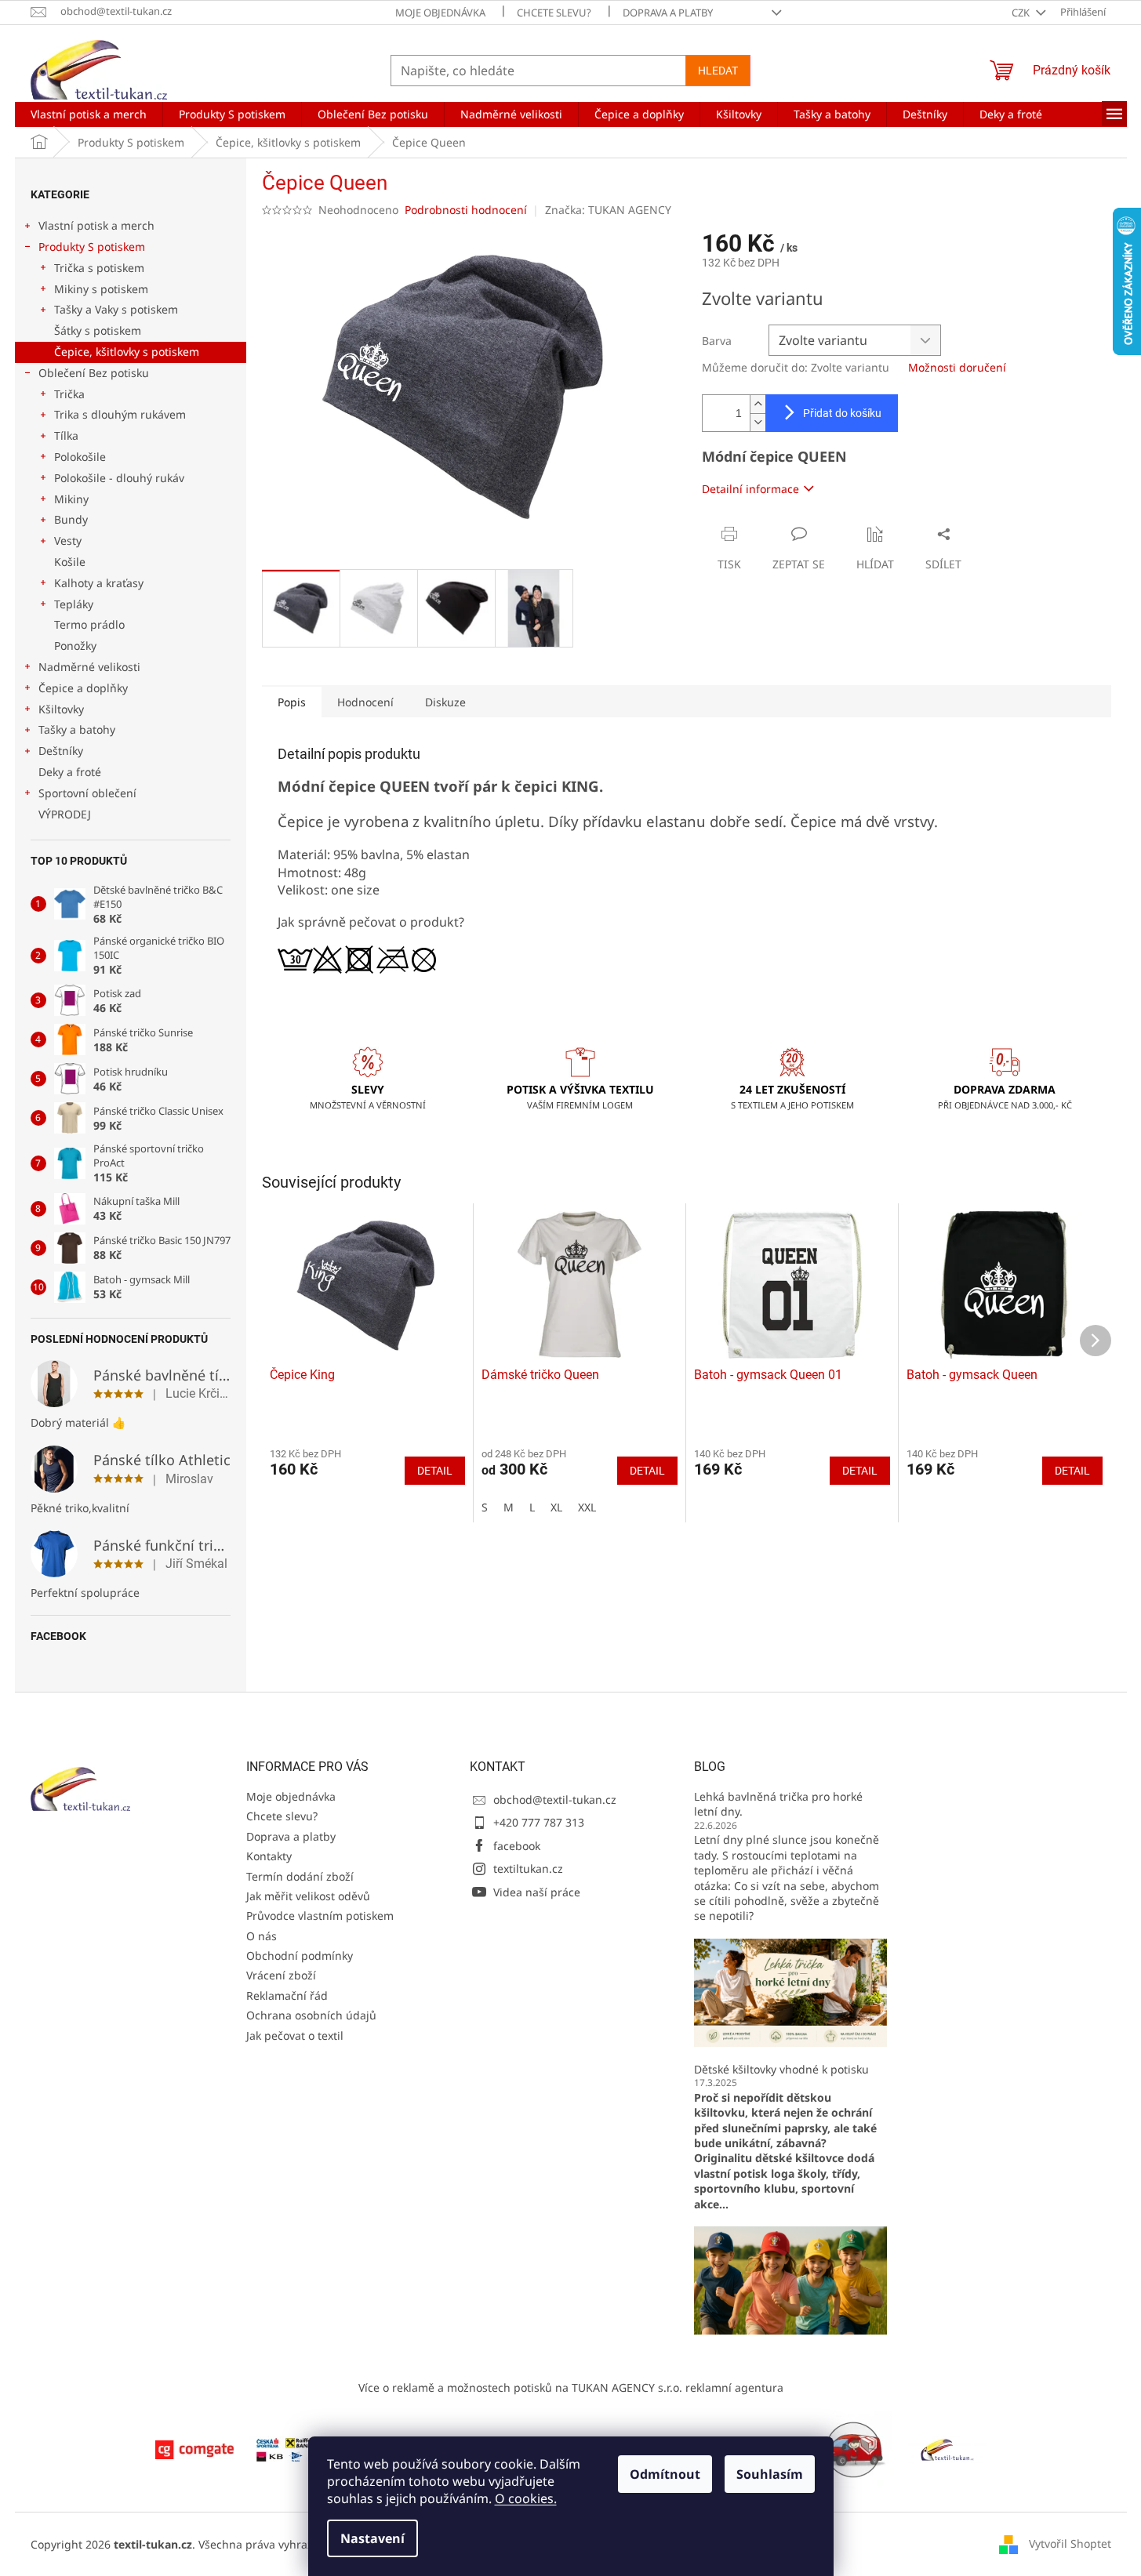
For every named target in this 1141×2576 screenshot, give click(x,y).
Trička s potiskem (99, 268)
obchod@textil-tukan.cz (555, 1800)
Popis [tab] (292, 702)
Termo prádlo (89, 624)
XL (556, 1507)
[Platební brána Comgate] (194, 2449)
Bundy (71, 519)
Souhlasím (770, 2474)
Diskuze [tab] (445, 702)
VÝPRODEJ (65, 814)
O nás (262, 1936)
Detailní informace (750, 489)
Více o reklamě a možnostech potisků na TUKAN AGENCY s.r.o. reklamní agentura (571, 2387)
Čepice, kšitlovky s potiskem (127, 352)
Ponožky (75, 646)
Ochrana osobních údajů (311, 2015)
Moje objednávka (440, 13)
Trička (69, 394)
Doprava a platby (668, 13)
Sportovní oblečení (87, 793)
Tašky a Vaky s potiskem (116, 309)
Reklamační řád (287, 1995)
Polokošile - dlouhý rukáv (119, 478)
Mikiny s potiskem (101, 289)
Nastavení (372, 2538)
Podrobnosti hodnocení (466, 210)
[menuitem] (89, 114)
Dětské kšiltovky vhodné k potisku (781, 2069)
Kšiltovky (61, 709)
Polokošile (80, 457)
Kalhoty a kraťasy (99, 583)
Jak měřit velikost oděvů (308, 1896)
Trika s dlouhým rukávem (120, 414)
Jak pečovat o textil (295, 2035)
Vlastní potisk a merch (96, 225)
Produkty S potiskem (92, 247)
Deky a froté (70, 772)
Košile (70, 562)
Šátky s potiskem (98, 330)
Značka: (608, 210)
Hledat (718, 71)
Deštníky (61, 751)
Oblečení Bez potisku (94, 373)
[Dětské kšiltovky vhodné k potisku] (790, 2279)
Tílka (66, 435)
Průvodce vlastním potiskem (320, 1916)
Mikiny (71, 499)
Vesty (68, 541)
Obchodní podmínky (300, 1956)
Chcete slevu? (554, 13)
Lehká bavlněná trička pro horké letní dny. (778, 1804)
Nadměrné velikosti (89, 667)
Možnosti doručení (957, 367)
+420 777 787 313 (539, 1822)
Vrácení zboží (281, 1975)
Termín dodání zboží (300, 1876)
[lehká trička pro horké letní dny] (790, 1992)
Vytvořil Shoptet (1070, 2543)
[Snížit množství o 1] (758, 422)
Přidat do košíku (842, 413)
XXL (587, 1507)
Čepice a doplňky (83, 688)
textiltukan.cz (528, 1869)
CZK (1022, 13)
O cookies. (526, 2498)
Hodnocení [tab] (365, 702)
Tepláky (74, 604)
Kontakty (269, 1856)
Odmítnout (665, 2474)
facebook (517, 1846)
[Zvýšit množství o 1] (758, 404)
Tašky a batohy (77, 729)
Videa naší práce (537, 1892)
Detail (435, 1471)
